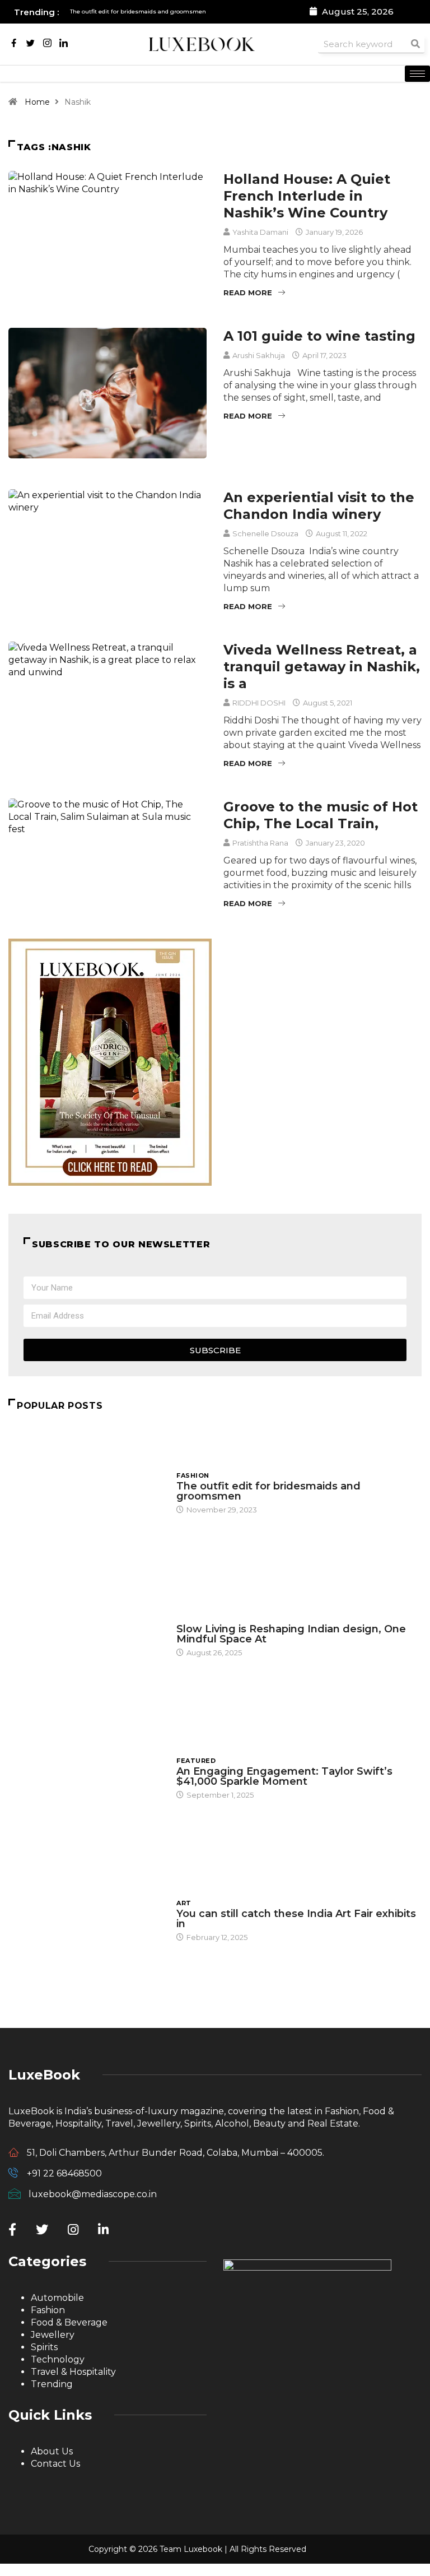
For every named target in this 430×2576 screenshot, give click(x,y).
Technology (58, 2359)
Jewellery (53, 2335)
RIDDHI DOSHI (259, 703)
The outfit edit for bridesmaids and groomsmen (268, 1491)
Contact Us (55, 2464)
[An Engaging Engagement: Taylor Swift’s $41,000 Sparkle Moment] (87, 1777)
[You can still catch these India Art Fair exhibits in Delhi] (87, 1920)
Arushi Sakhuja (259, 355)
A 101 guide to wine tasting (319, 336)
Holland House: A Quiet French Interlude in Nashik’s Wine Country (307, 196)
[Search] (415, 44)
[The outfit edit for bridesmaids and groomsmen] (87, 1492)
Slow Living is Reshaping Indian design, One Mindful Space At (291, 1634)
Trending (52, 2384)
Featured (196, 1761)
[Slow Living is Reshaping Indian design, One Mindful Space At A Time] (87, 1635)
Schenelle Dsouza (265, 533)
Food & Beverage (69, 2322)
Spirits (44, 2347)
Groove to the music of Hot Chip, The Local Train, (321, 815)
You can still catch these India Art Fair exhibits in (296, 1919)
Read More (248, 293)
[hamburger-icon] (417, 74)
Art (184, 1903)
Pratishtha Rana (260, 843)
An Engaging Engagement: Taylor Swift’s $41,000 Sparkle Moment (284, 1776)
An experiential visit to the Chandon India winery (319, 506)
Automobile (57, 2298)
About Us (52, 2451)
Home (37, 102)
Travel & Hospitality (73, 2372)
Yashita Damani (260, 232)
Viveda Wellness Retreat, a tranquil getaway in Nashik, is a (322, 667)
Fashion (193, 1475)
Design (190, 1618)
